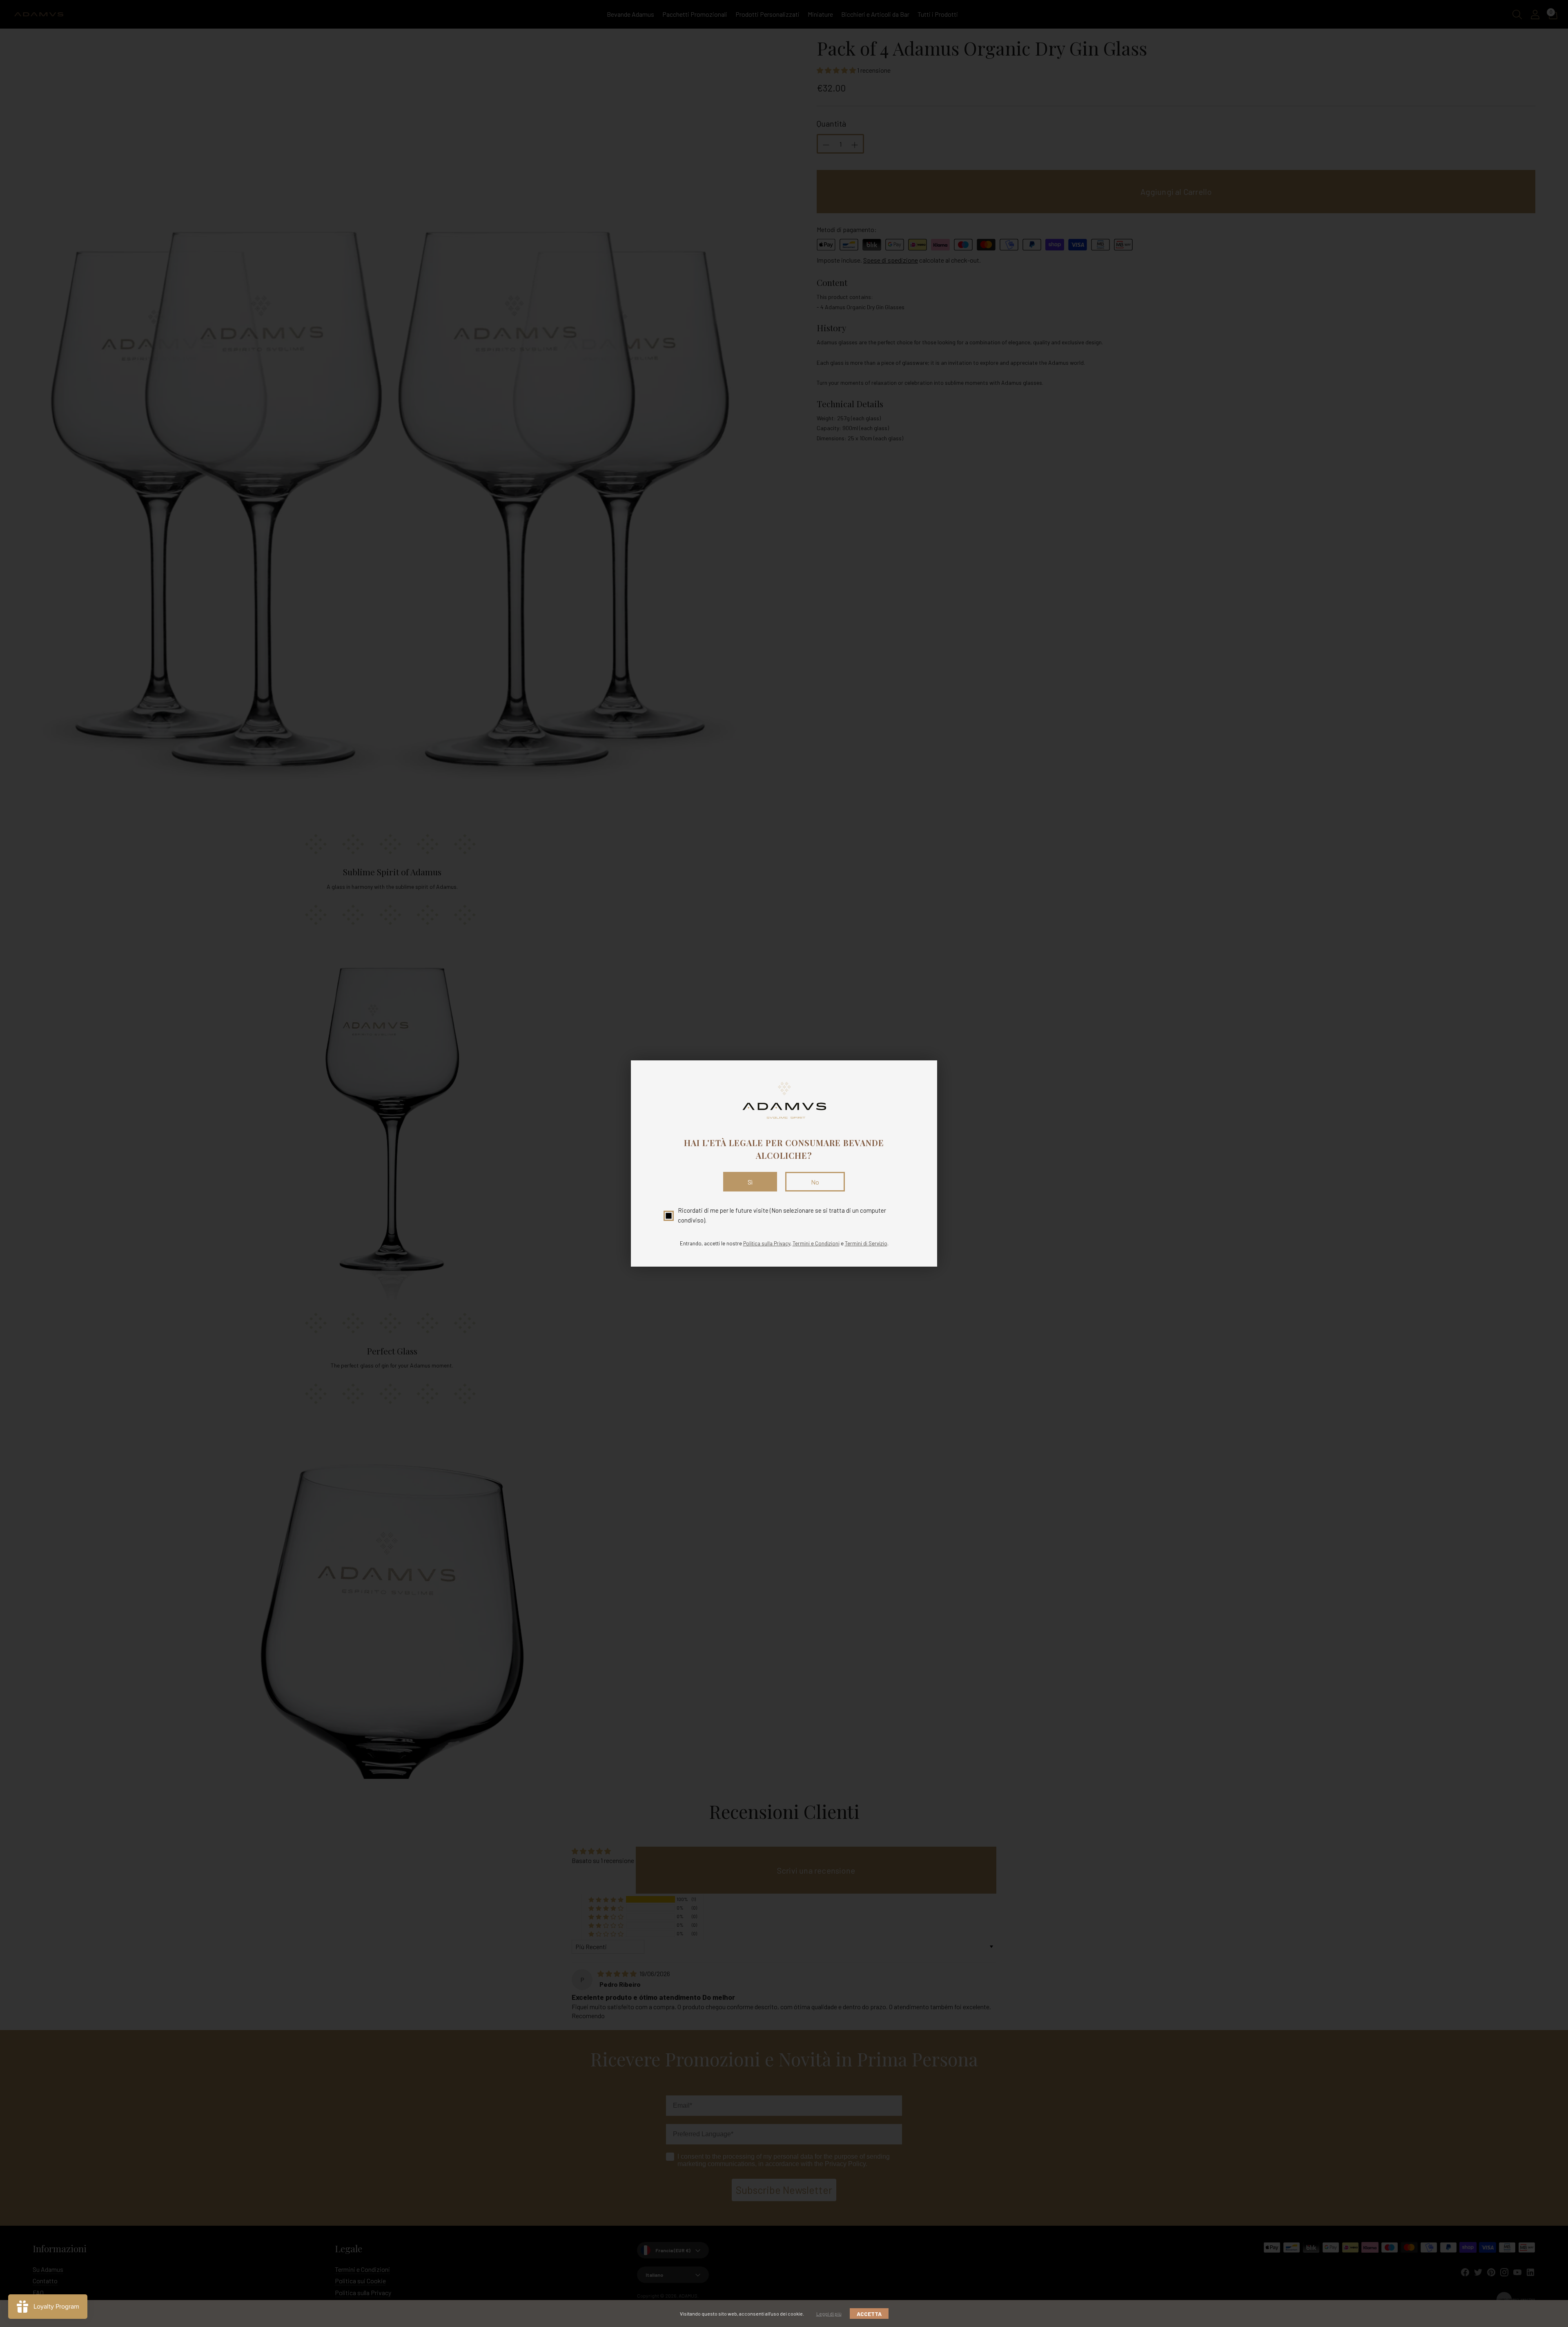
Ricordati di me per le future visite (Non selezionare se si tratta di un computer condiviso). (782, 1215)
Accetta (869, 2314)
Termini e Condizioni (816, 1243)
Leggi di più (829, 2314)
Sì (750, 1182)
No (815, 1182)
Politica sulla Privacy (767, 1243)
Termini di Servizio (866, 1243)
